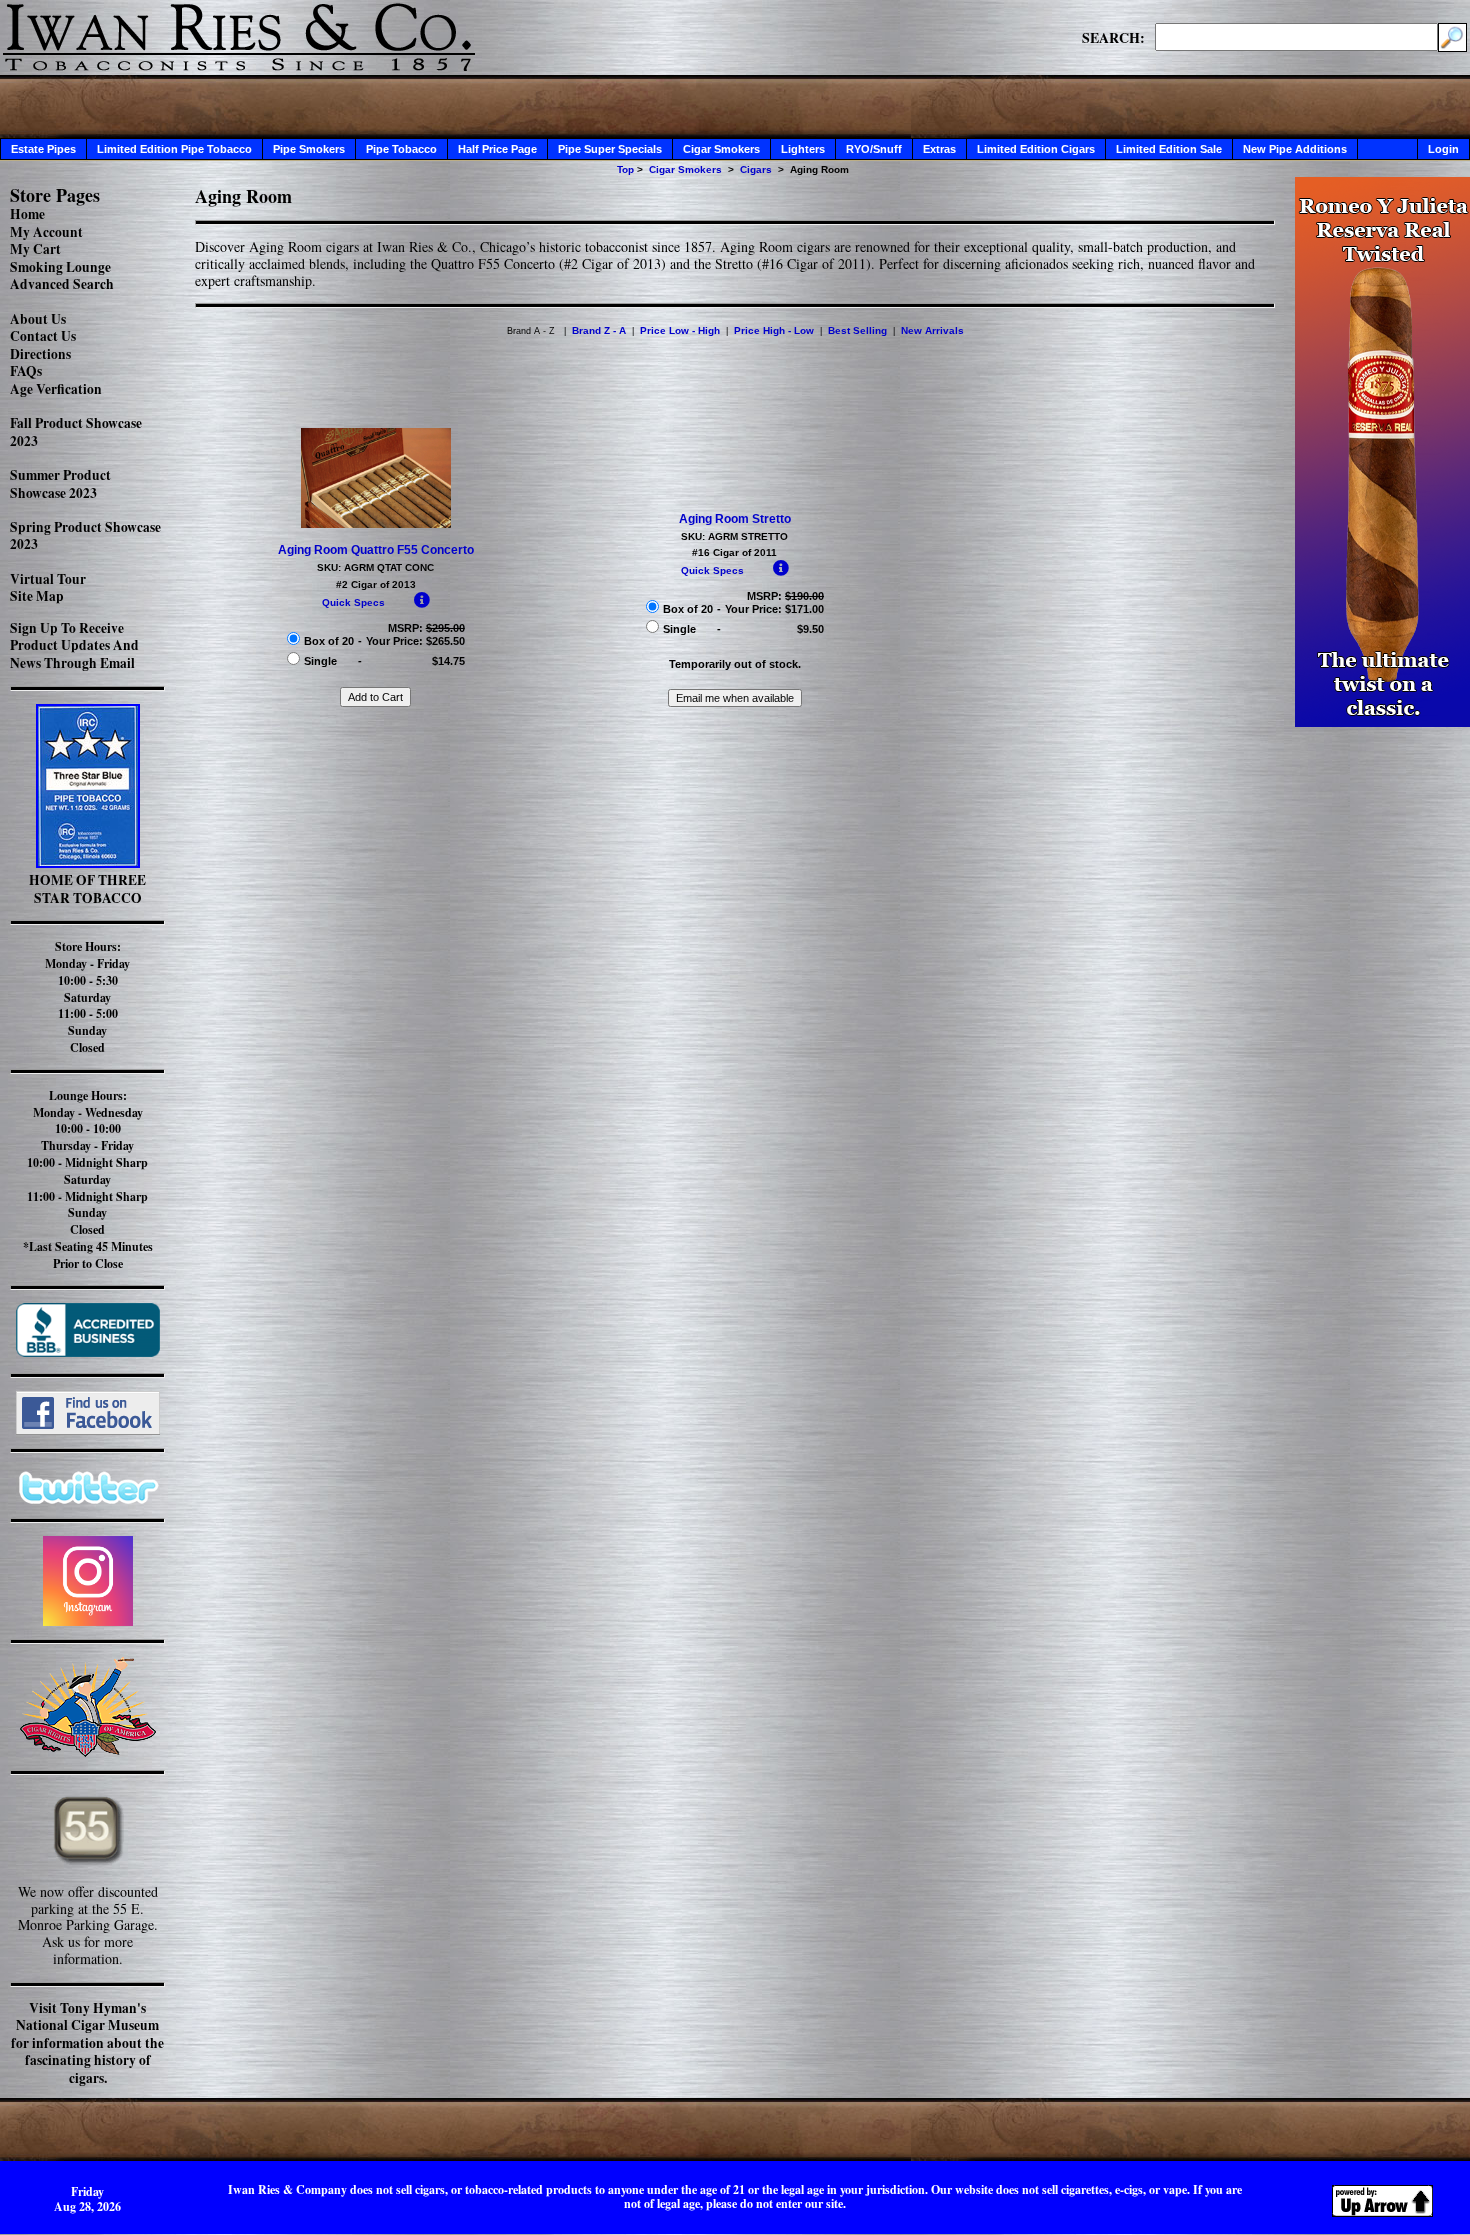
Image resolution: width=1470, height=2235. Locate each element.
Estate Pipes (43, 149)
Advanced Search (62, 284)
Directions (40, 354)
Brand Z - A (599, 330)
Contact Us (43, 336)
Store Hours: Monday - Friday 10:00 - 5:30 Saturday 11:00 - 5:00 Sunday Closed (87, 997)
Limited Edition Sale (1169, 149)
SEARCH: (1113, 37)
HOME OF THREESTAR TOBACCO (87, 889)
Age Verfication (56, 389)
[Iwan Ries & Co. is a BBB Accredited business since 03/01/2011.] (88, 1351)
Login (1443, 149)
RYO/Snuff (874, 149)
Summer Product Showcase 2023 (60, 484)
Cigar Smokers (721, 149)
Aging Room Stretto (735, 519)
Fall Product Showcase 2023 (76, 432)
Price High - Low (774, 330)
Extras (939, 149)
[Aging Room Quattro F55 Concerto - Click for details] (376, 524)
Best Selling (857, 330)
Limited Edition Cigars (1036, 149)
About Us (38, 319)
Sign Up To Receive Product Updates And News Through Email (74, 645)
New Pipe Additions (1295, 149)
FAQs (26, 371)
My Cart (35, 249)
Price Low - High (680, 330)
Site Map (37, 596)
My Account (46, 232)
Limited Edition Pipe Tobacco (174, 149)
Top (625, 169)
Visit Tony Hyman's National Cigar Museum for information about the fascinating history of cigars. (87, 2043)
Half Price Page (497, 149)
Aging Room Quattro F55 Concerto (376, 550)
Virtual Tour (48, 579)
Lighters (803, 149)
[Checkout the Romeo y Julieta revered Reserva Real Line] (1382, 721)
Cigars (756, 169)
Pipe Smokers (309, 149)
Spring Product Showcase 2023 (85, 536)
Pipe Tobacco (401, 149)
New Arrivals (932, 330)
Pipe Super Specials (610, 149)
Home (27, 214)
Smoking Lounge (60, 267)
